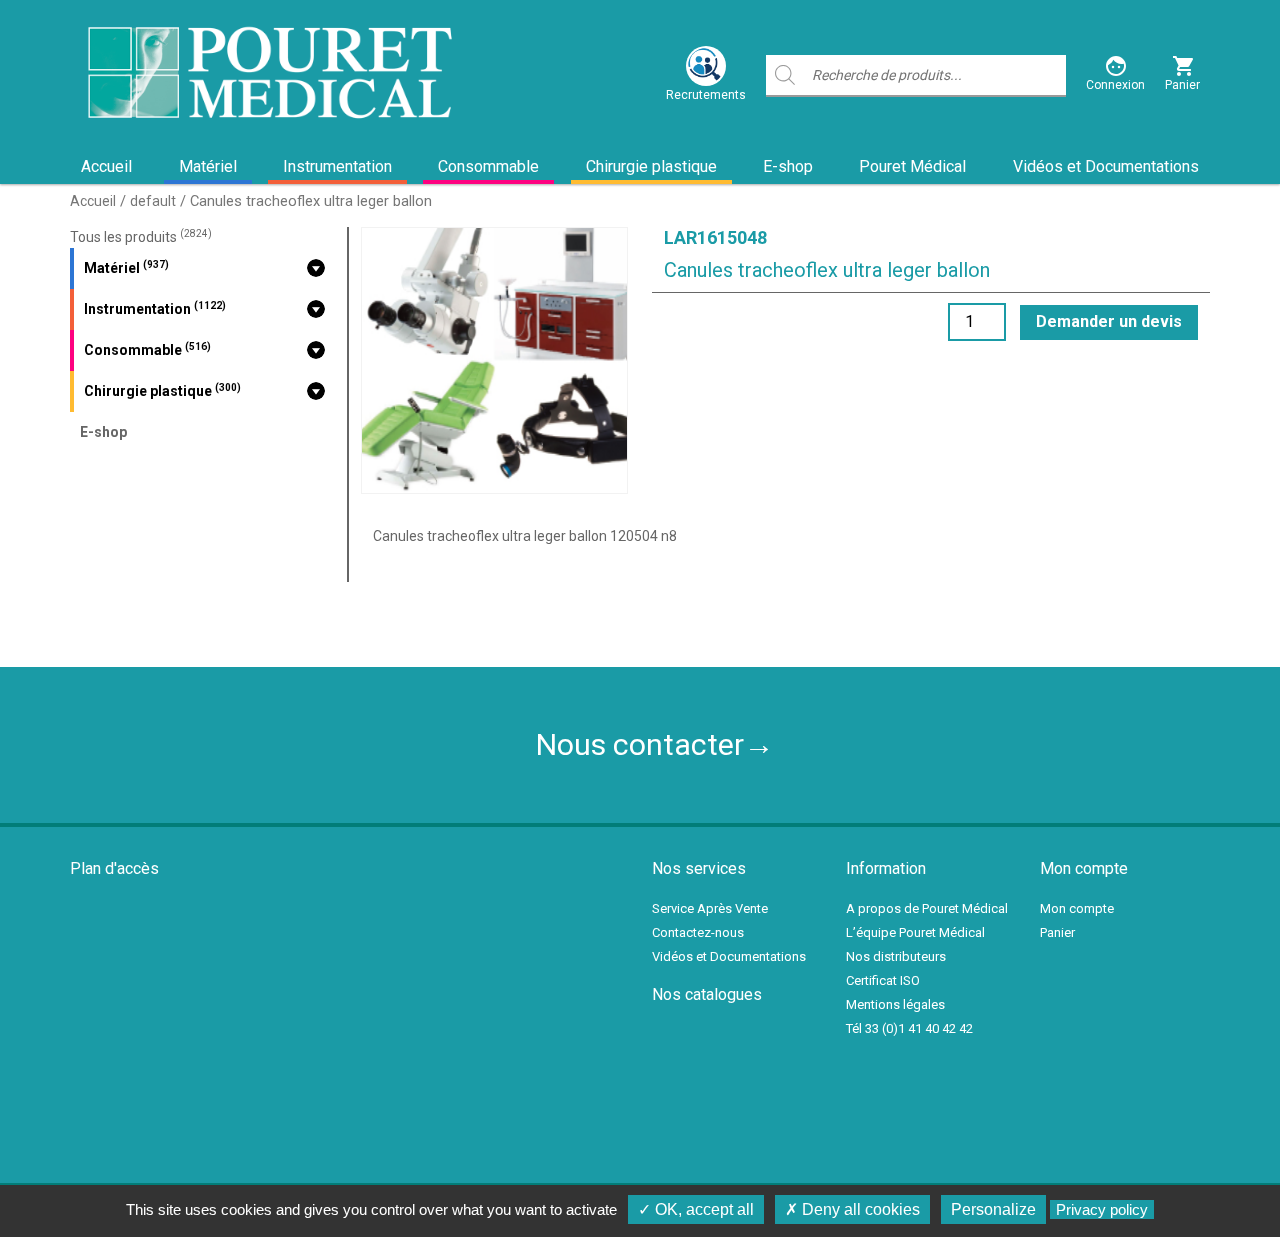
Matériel (208, 166)
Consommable (488, 166)
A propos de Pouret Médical (927, 908)
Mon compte (1077, 908)
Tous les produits (141, 237)
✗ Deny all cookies (852, 1209)
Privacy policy (1102, 1209)
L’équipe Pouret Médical (915, 932)
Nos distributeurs (896, 956)
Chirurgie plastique (651, 166)
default (153, 201)
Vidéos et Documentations (1106, 166)
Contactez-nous (698, 932)
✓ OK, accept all (696, 1209)
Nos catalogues (707, 994)
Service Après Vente (710, 908)
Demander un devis (1109, 321)
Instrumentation (337, 166)
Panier (1057, 932)
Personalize (993, 1209)
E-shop (788, 166)
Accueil (106, 166)
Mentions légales (895, 1004)
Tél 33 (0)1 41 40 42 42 (909, 1028)
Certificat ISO (883, 980)
